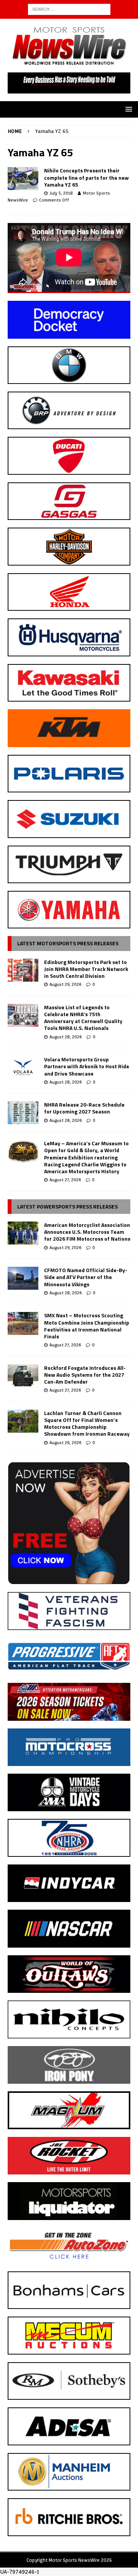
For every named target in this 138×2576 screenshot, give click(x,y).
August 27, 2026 (65, 1180)
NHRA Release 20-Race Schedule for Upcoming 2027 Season (84, 1108)
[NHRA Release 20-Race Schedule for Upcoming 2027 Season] (23, 1113)
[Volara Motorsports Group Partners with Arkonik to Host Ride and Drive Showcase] (23, 1067)
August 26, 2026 (65, 1443)
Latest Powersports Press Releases (67, 1206)
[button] (127, 109)
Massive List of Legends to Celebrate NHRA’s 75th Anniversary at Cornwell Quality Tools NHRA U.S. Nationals (83, 1018)
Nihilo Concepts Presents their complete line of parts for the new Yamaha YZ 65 (86, 177)
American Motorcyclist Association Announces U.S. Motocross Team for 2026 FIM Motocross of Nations (87, 1232)
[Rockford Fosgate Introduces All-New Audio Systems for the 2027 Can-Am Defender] (23, 1376)
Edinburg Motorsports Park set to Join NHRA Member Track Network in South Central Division (86, 969)
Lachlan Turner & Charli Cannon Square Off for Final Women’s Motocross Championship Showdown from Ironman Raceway (87, 1423)
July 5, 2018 (61, 193)
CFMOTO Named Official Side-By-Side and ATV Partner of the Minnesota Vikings (86, 1277)
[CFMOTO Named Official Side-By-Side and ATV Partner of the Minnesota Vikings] (23, 1278)
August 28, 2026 (66, 1037)
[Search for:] (69, 9)
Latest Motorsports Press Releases (68, 943)
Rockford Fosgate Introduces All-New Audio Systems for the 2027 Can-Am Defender (85, 1375)
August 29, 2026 (65, 984)
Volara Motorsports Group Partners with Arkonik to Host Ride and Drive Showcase (87, 1066)
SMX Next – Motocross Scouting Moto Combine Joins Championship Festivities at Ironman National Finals (87, 1326)
